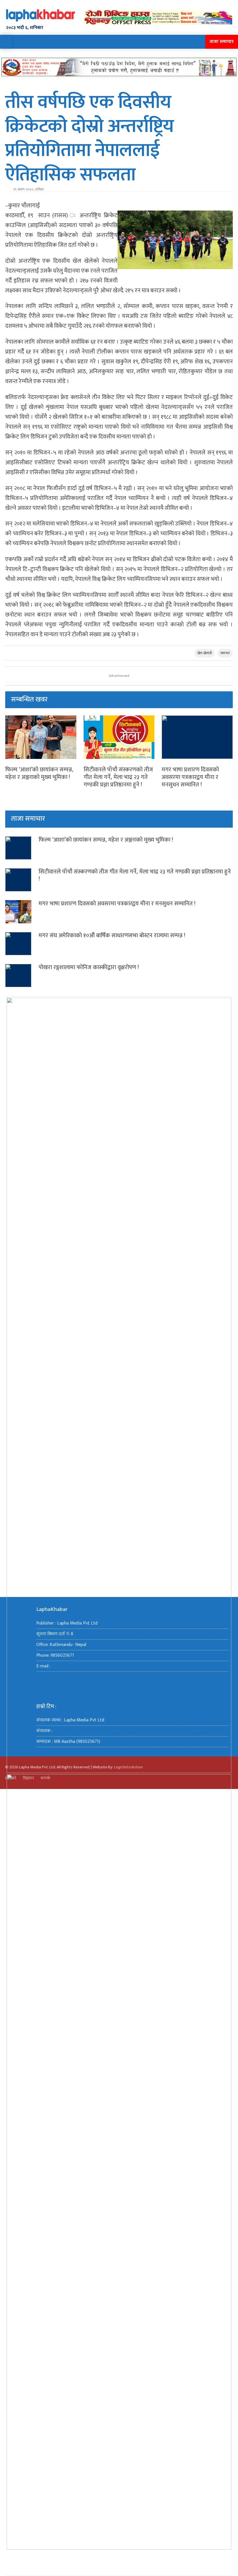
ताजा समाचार (222, 42)
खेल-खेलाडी (205, 653)
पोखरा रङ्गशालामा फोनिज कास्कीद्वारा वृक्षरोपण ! (89, 968)
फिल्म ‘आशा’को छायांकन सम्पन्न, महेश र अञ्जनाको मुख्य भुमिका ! (39, 774)
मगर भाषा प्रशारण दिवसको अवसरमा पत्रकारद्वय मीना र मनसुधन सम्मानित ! (190, 777)
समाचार (225, 653)
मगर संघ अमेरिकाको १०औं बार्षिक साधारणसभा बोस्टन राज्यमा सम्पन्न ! (113, 936)
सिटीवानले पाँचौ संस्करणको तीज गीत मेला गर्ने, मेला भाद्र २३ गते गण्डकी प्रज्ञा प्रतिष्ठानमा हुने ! (118, 777)
